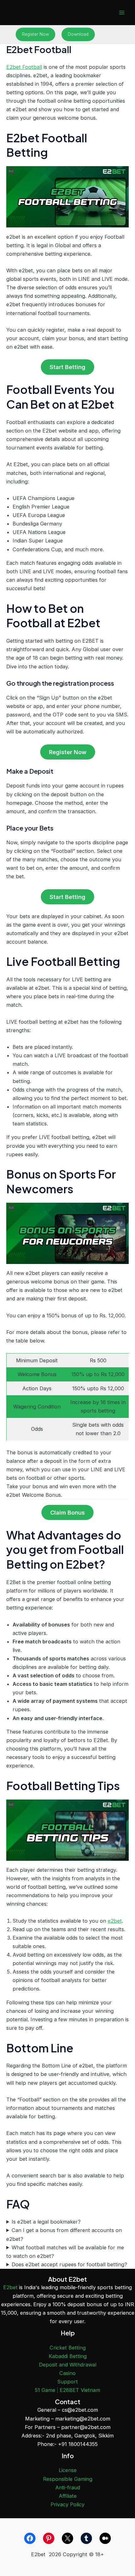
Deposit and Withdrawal (68, 2365)
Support (67, 2382)
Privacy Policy (67, 2504)
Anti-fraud (68, 2487)
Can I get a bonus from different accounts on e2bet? (64, 2234)
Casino (67, 2373)
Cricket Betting (68, 2348)
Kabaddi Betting (68, 2356)
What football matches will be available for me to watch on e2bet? (65, 2252)
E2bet (10, 2287)
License (68, 2470)
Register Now (35, 34)
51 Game (45, 2390)
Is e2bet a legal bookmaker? (46, 2222)
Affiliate (68, 2496)
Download (78, 34)
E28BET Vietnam (80, 2390)
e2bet (115, 1921)
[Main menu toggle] (122, 13)
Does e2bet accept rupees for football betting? (69, 2264)
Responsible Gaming (68, 2479)
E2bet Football (24, 67)
